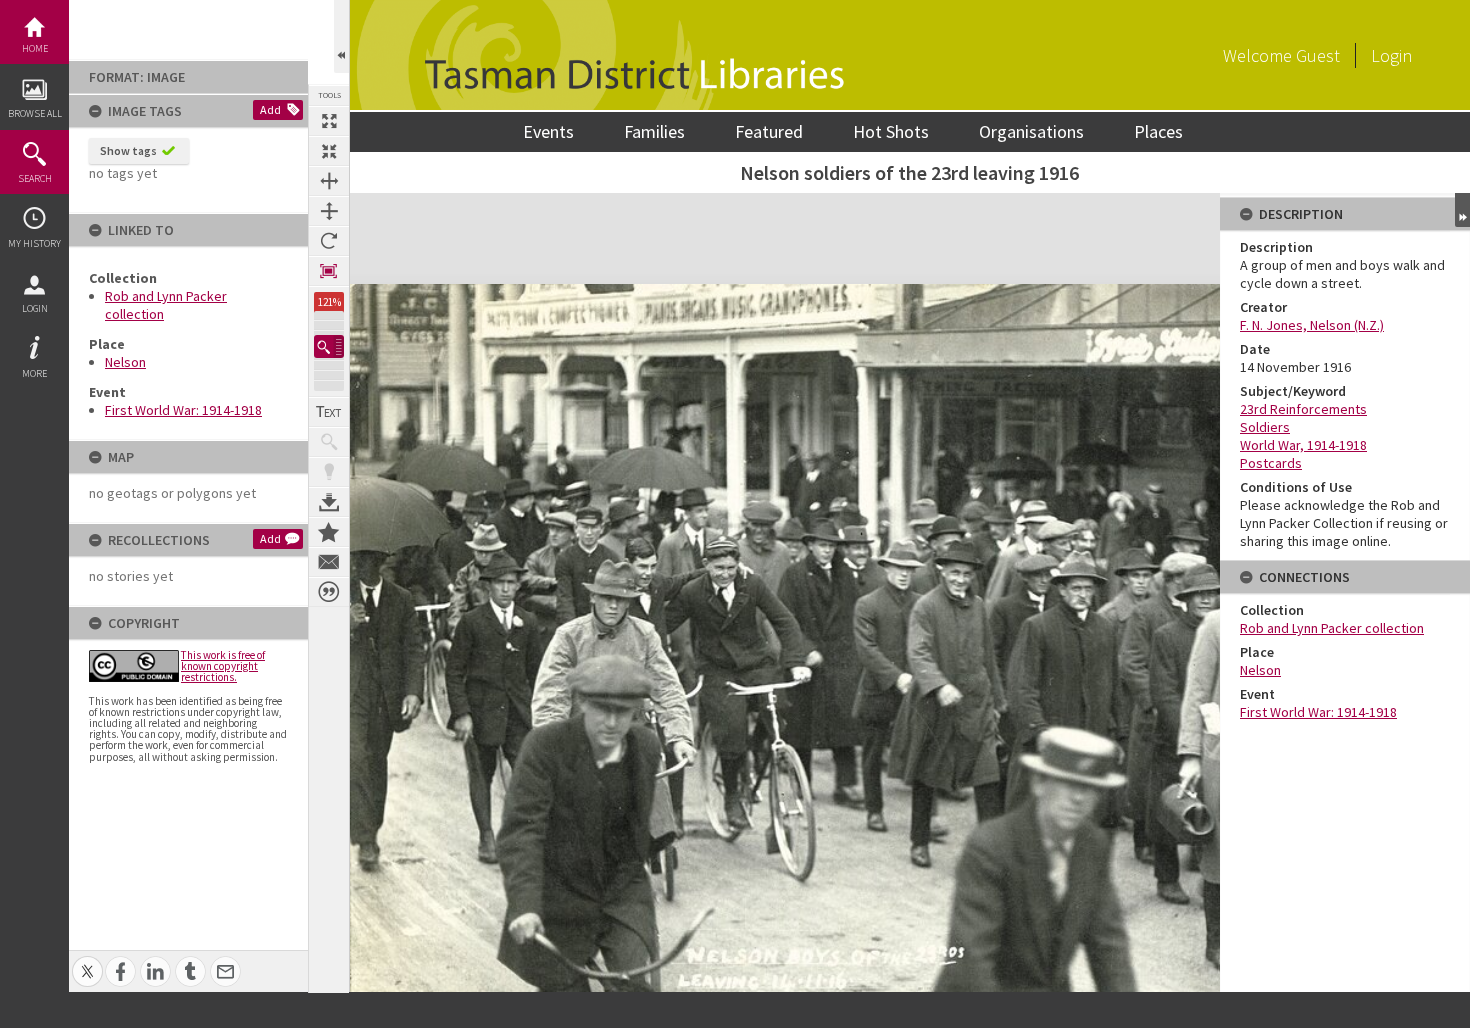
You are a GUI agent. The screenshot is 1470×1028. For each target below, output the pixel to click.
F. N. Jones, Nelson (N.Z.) (1312, 325)
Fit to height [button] (329, 211)
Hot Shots (891, 131)
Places (1158, 131)
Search (35, 178)
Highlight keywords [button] (329, 472)
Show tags (128, 150)
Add (270, 109)
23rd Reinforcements (1303, 409)
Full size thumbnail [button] (329, 121)
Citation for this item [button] (329, 592)
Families (654, 131)
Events (548, 131)
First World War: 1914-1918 (183, 410)
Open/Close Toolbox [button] (341, 36)
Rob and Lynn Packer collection (1332, 628)
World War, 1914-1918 (1303, 445)
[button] (329, 346)
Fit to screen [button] (329, 151)
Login (35, 308)
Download (329, 502)
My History (34, 243)
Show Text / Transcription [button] (329, 412)
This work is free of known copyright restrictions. (223, 666)
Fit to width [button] (329, 181)
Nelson (125, 362)
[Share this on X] (87, 960)
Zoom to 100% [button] (329, 271)
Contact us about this (329, 562)
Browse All (35, 113)
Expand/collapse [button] (1462, 210)
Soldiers (1265, 427)
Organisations (1031, 131)
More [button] (34, 373)
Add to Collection (329, 532)
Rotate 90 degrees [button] (329, 241)
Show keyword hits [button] (329, 442)
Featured (769, 131)
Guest (1318, 55)
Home (35, 48)
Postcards (1271, 463)
